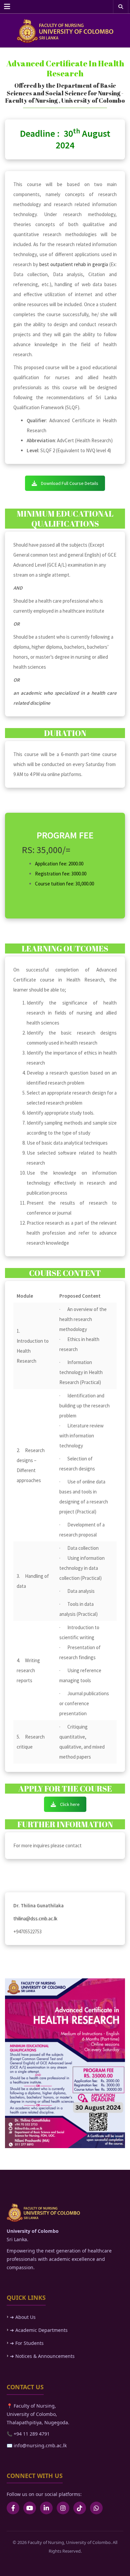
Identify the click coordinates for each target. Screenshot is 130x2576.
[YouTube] (30, 2508)
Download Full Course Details (70, 483)
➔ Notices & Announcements (42, 2356)
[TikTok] (80, 2508)
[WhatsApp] (96, 2508)
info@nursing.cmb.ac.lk (39, 2445)
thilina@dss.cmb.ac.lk (35, 1918)
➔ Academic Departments (39, 2330)
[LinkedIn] (46, 2508)
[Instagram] (63, 2508)
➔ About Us (23, 2317)
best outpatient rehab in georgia (74, 264)
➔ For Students (27, 2343)
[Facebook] (13, 2508)
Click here (70, 1804)
